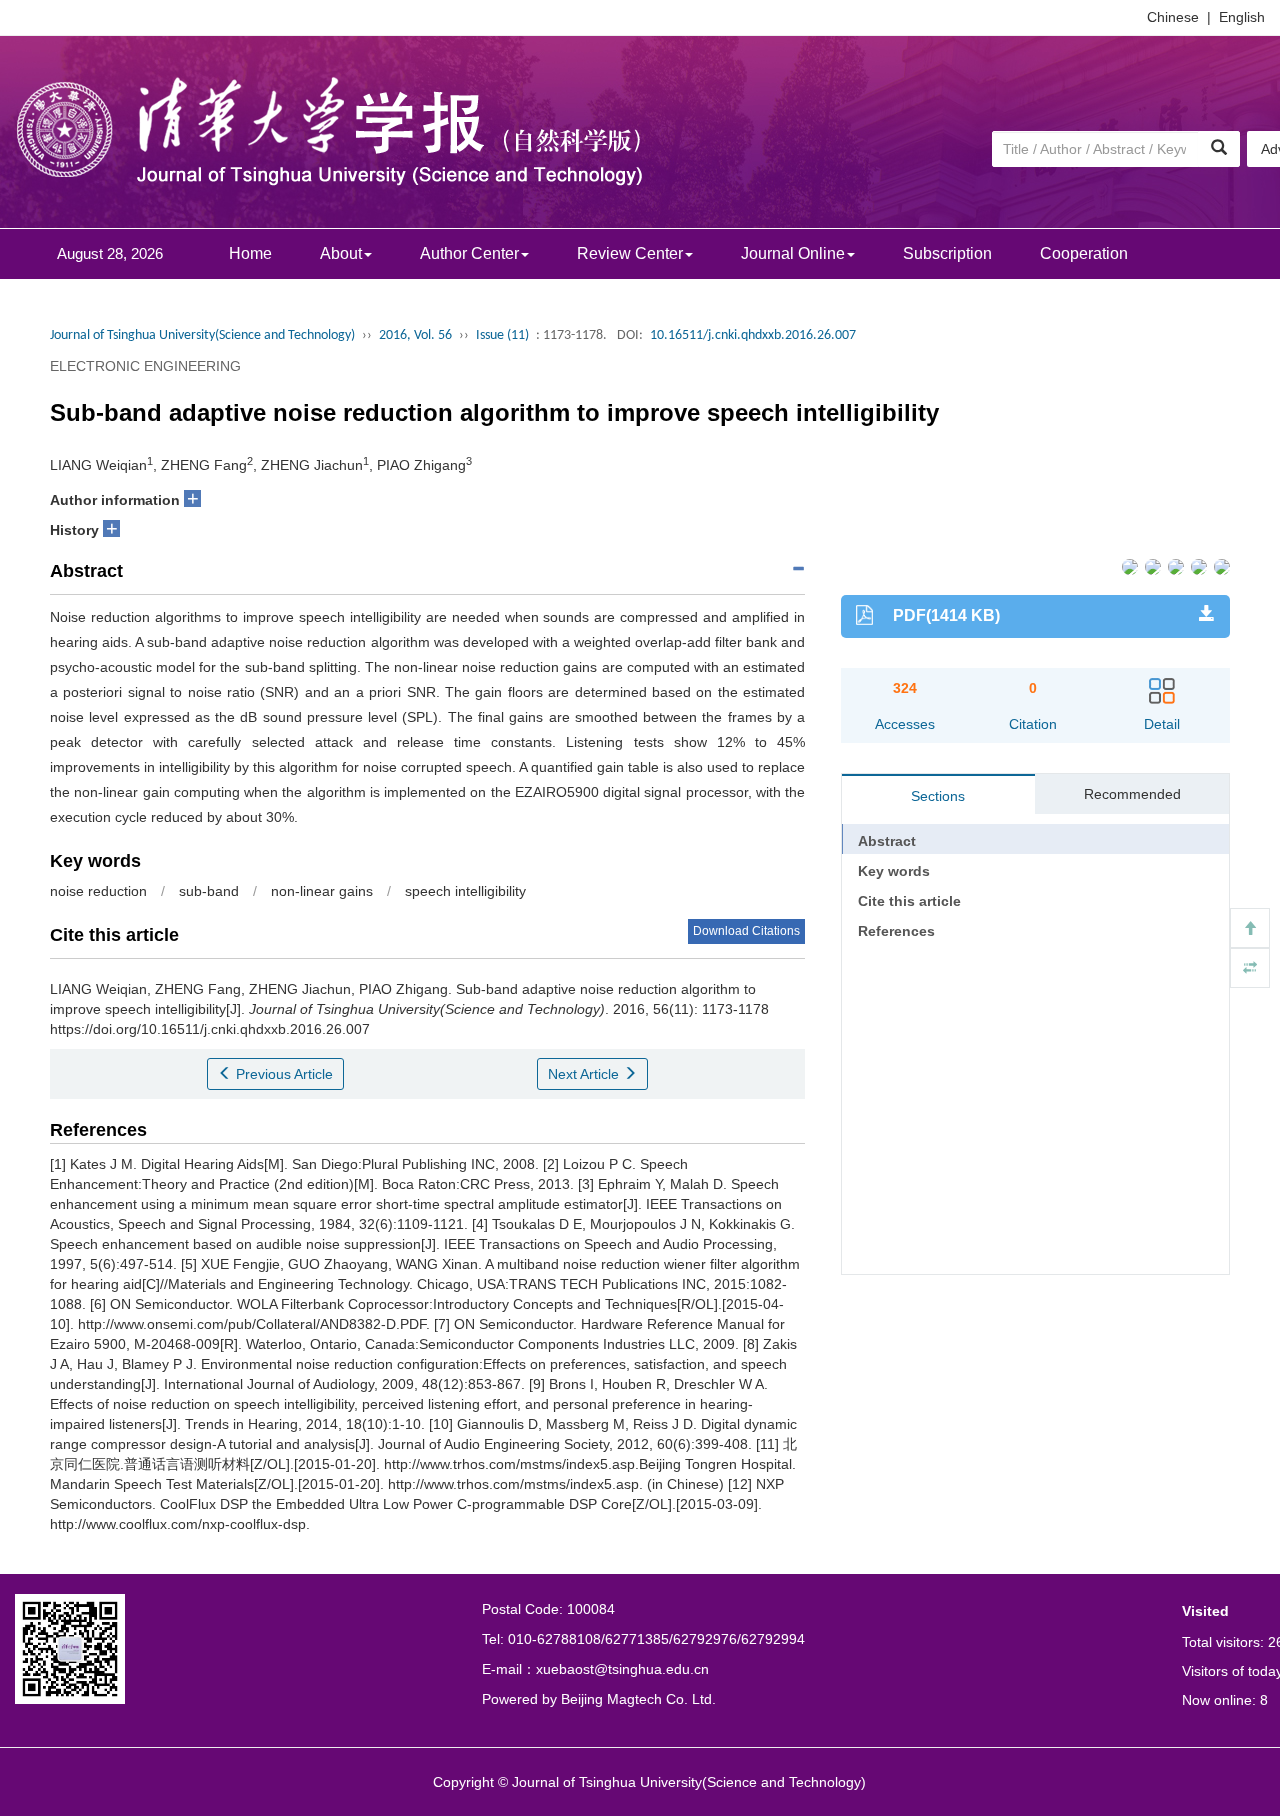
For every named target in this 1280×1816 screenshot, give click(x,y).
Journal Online (793, 253)
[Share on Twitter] (1151, 565)
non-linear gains (322, 891)
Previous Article (282, 1074)
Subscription (947, 253)
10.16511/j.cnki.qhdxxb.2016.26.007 (753, 335)
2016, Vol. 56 (415, 335)
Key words (894, 871)
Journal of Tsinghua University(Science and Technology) (202, 335)
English (1242, 17)
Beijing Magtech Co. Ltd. (638, 1699)
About (341, 253)
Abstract (887, 841)
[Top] (1250, 928)
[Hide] (1250, 968)
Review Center (630, 253)
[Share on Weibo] (1174, 565)
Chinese (1173, 17)
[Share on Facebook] (1128, 565)
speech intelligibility (465, 891)
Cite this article (909, 901)
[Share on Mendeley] (1220, 565)
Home (250, 253)
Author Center (469, 253)
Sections (938, 796)
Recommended (1132, 794)
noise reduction (98, 891)
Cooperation (1084, 253)
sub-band (209, 891)
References (896, 931)
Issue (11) (502, 335)
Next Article (585, 1074)
